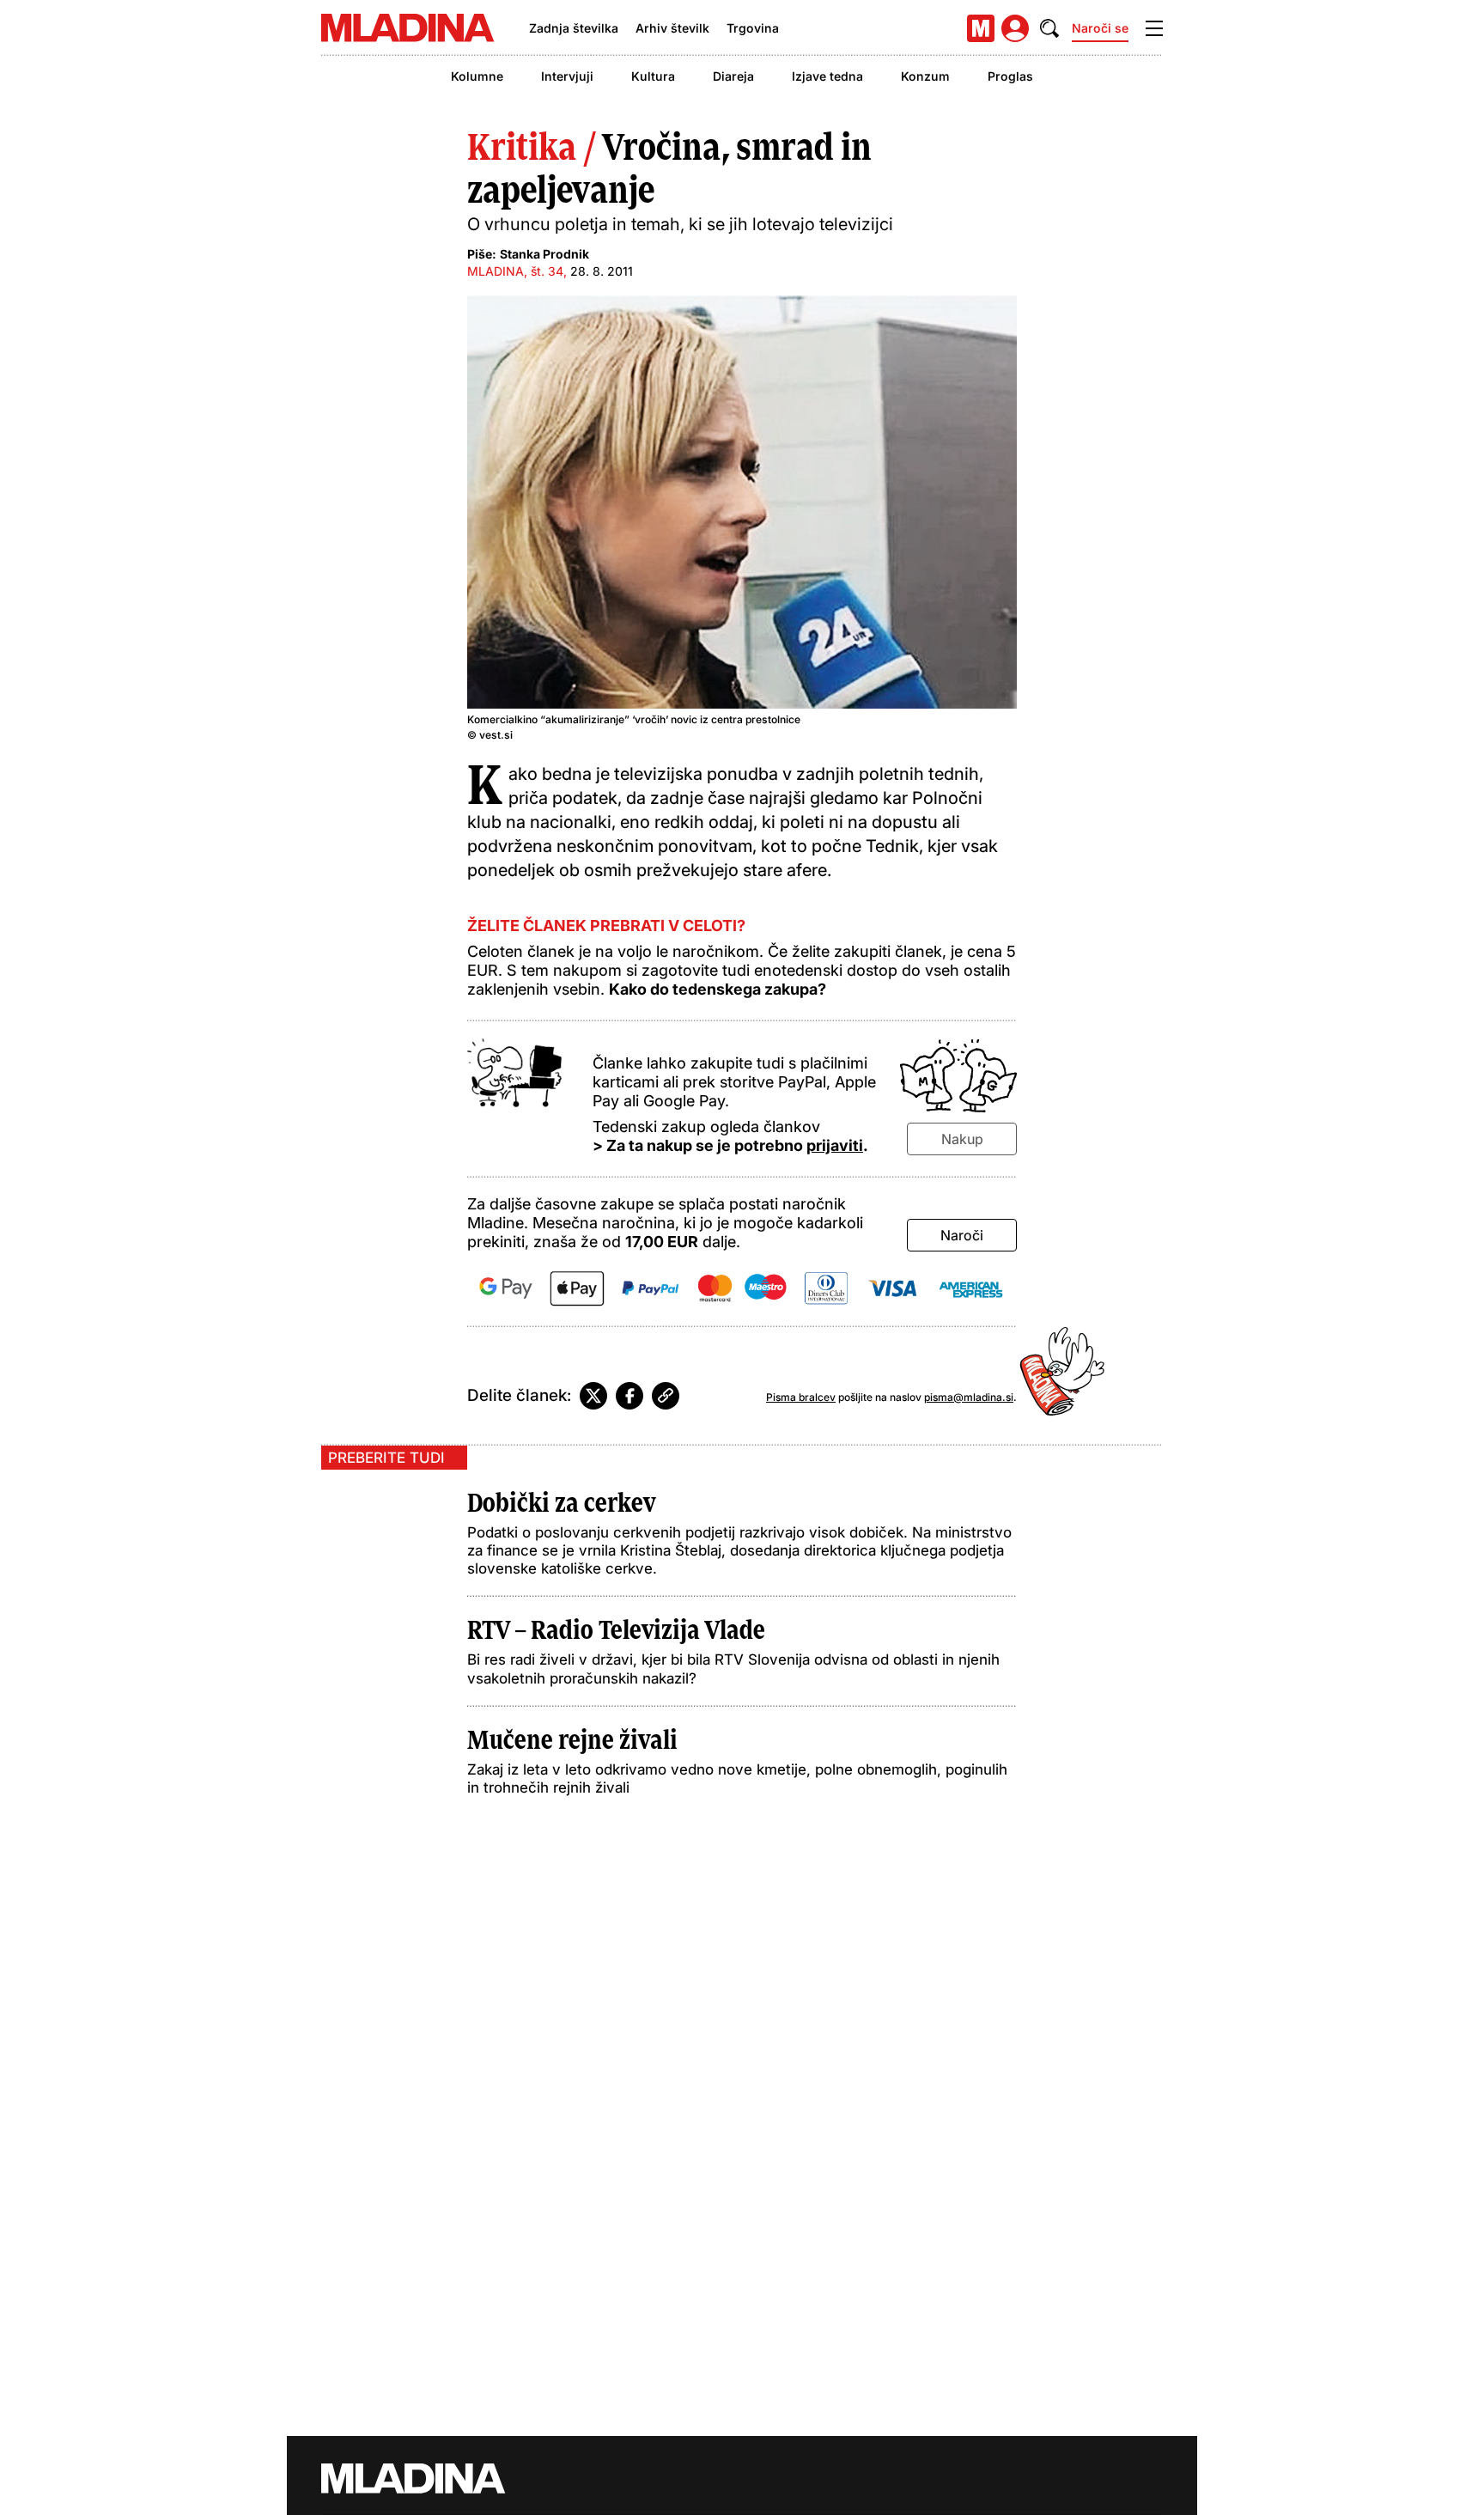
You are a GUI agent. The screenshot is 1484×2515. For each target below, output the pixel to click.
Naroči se (1100, 28)
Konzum (925, 76)
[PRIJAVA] (1015, 28)
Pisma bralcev (801, 1397)
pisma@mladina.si (969, 1397)
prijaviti (835, 1145)
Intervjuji (567, 76)
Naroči (962, 1235)
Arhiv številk (672, 28)
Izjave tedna (827, 76)
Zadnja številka (574, 28)
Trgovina (753, 28)
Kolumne (477, 76)
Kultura (653, 76)
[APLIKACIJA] (981, 28)
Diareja (733, 76)
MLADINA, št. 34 (515, 271)
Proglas (1010, 76)
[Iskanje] (1049, 28)
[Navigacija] (1154, 28)
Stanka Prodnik (544, 254)
